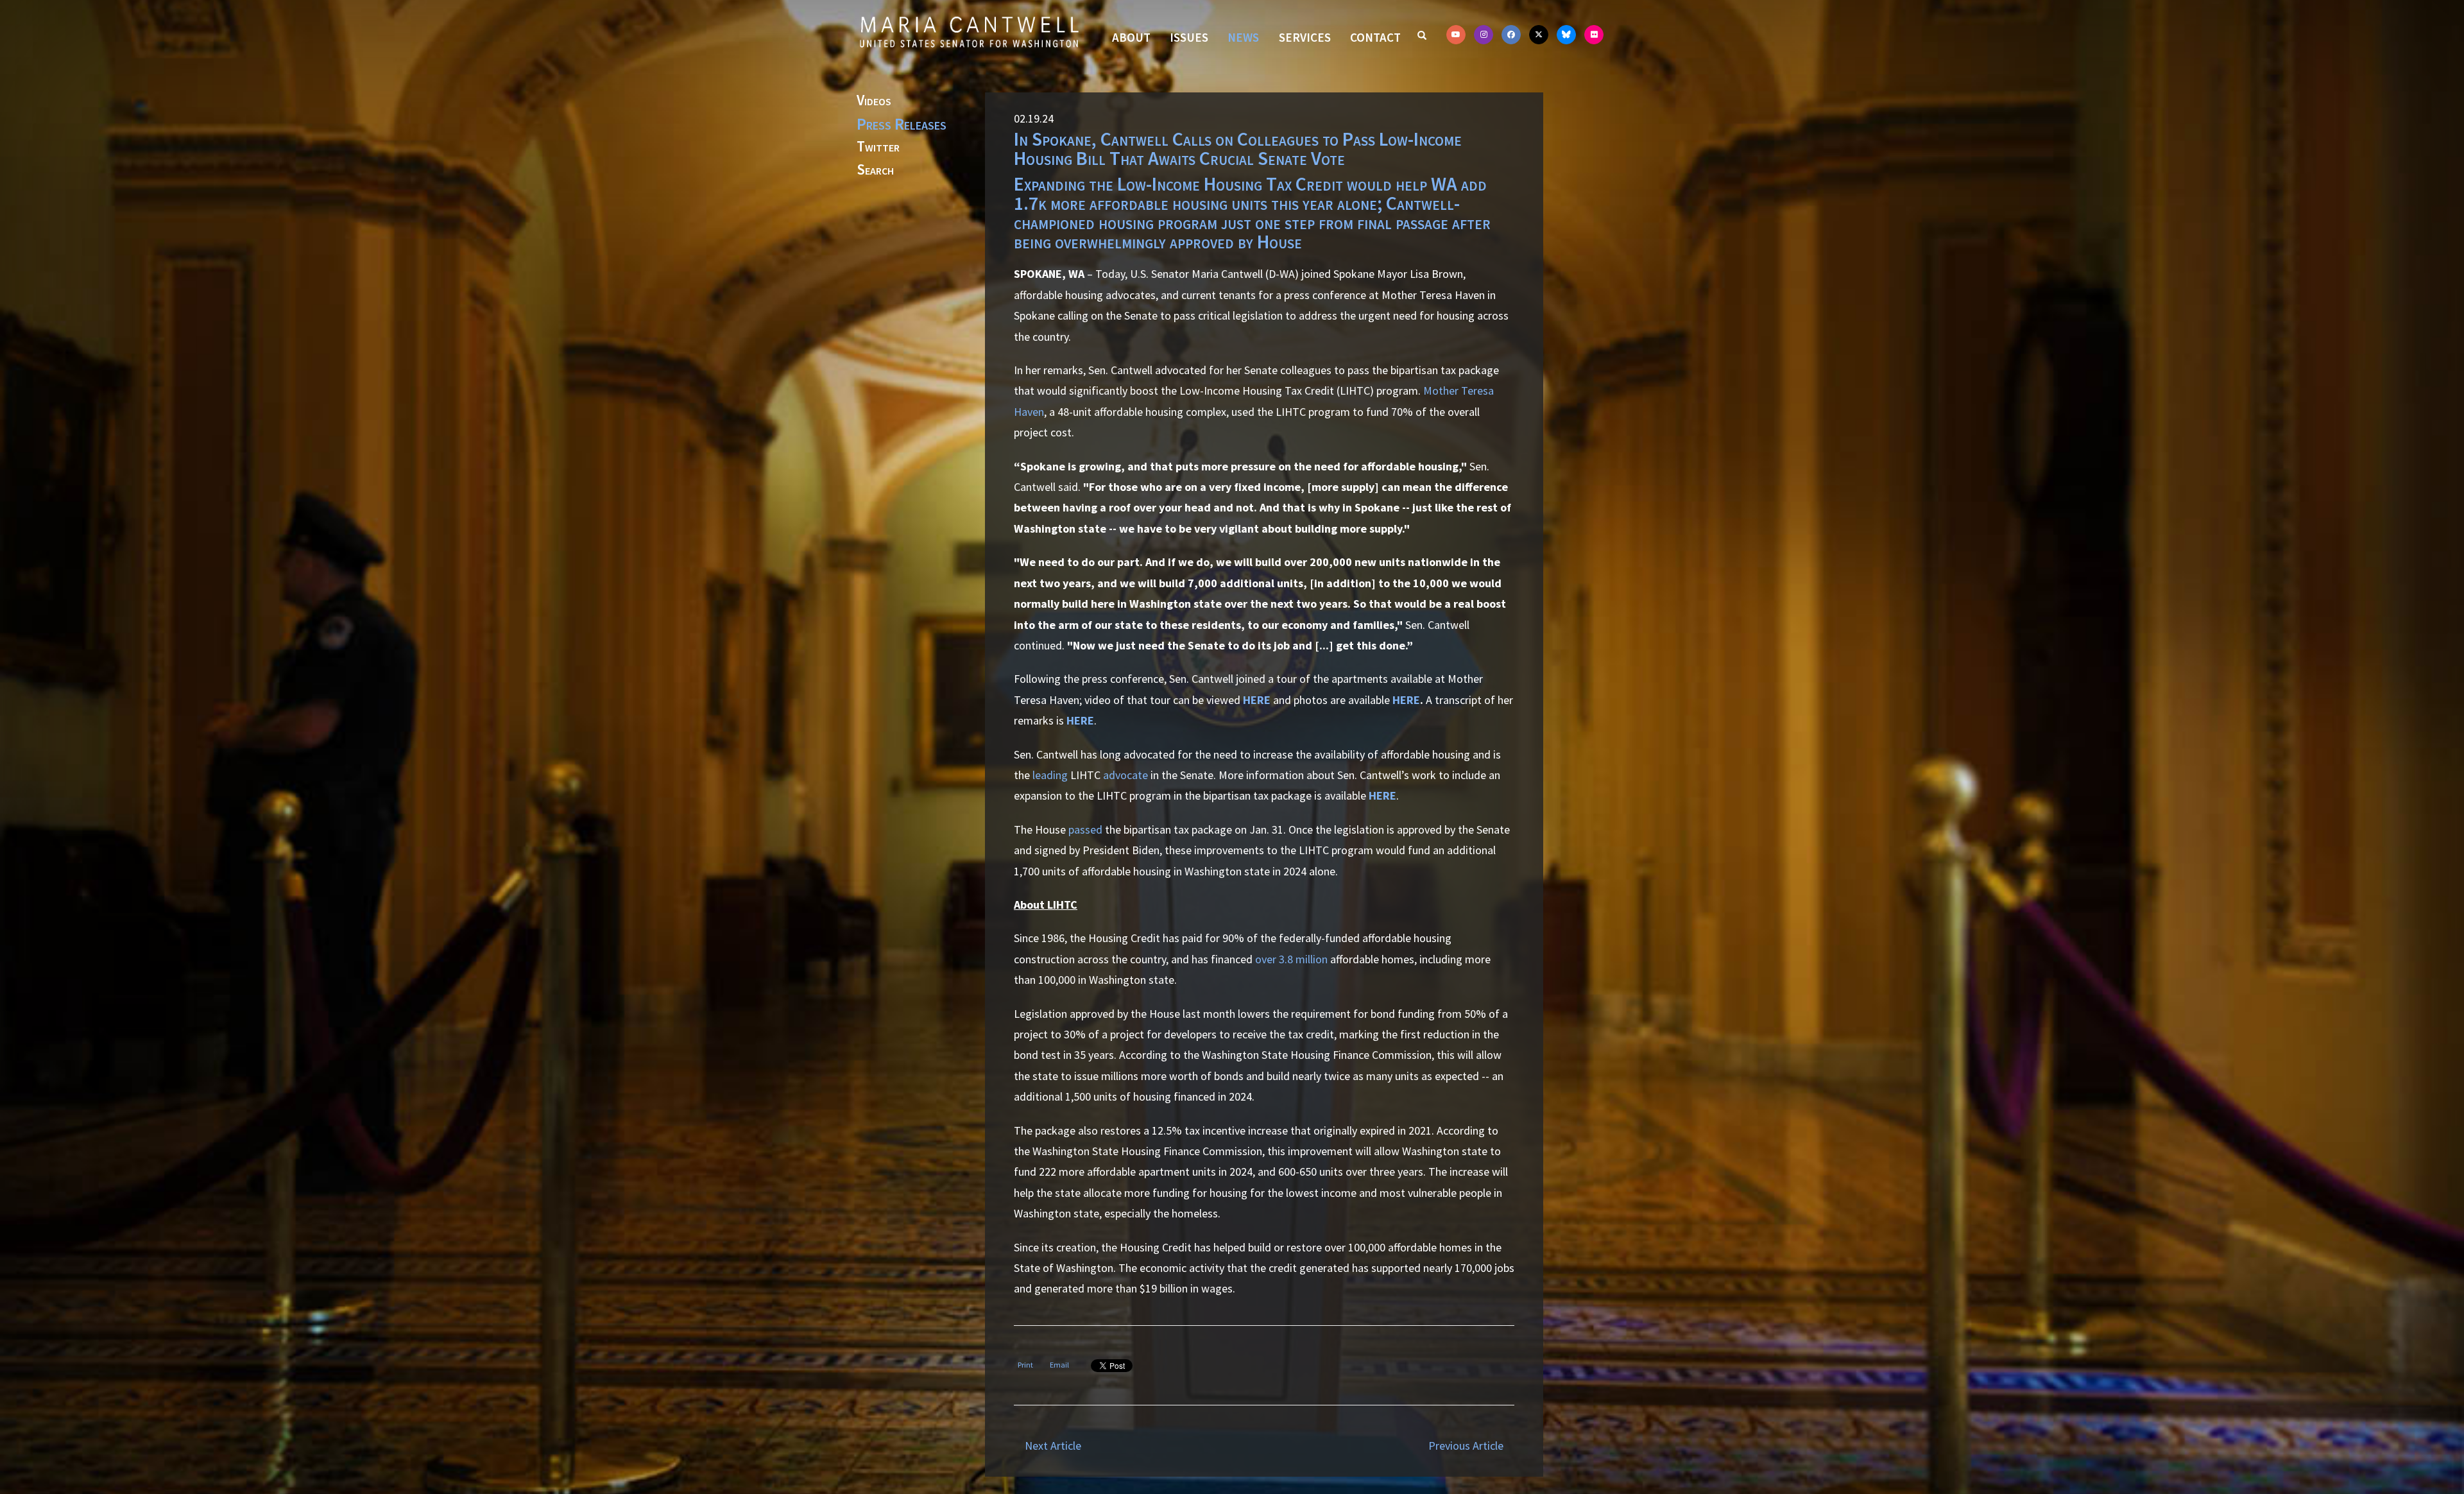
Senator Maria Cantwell (969, 31)
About (1131, 37)
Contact (1375, 37)
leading (1050, 775)
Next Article (1053, 1446)
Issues (1189, 37)
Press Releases (902, 124)
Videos (874, 101)
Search (875, 170)
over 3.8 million (1291, 959)
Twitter (878, 147)
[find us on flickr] (1594, 35)
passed (1085, 829)
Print (1025, 1365)
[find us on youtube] (1456, 35)
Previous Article (1466, 1446)
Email (1059, 1365)
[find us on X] (1539, 35)
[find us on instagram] (1484, 35)
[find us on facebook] (1511, 35)
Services (1305, 37)
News (1243, 37)
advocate (1125, 775)
